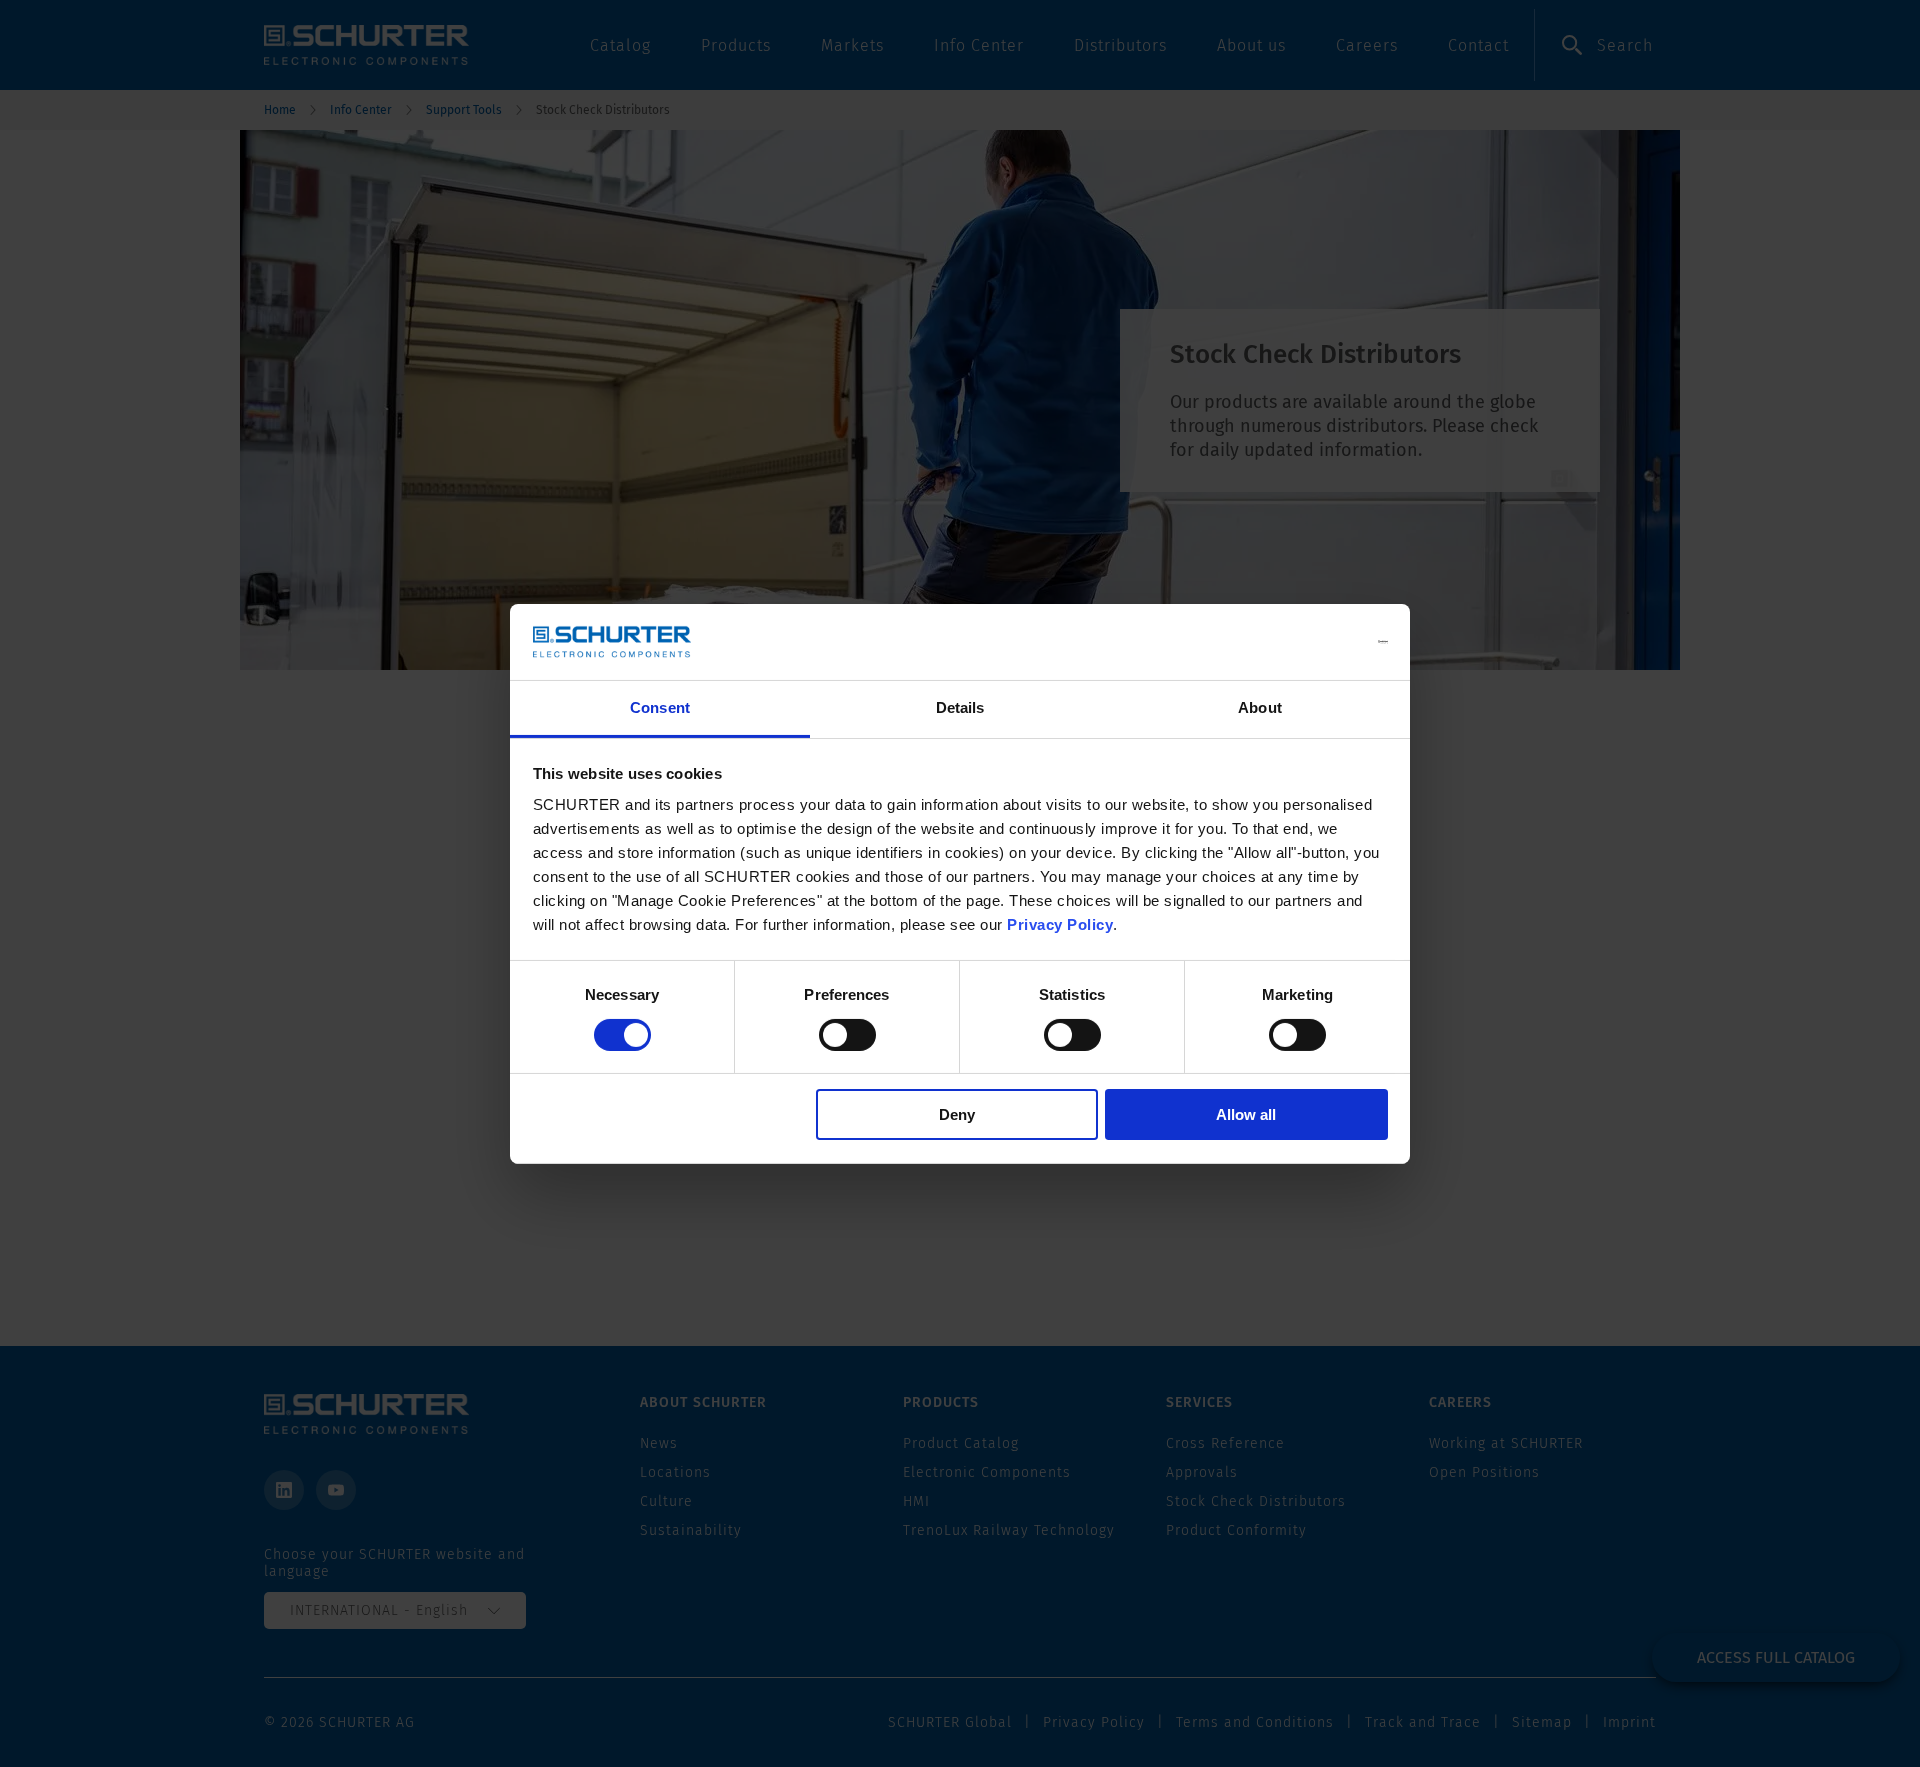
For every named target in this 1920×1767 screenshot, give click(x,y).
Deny (957, 1114)
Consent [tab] (660, 707)
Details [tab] (960, 707)
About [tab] (1260, 707)
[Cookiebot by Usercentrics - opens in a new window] (1300, 642)
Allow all (1246, 1114)
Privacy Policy (1060, 924)
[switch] (847, 1035)
